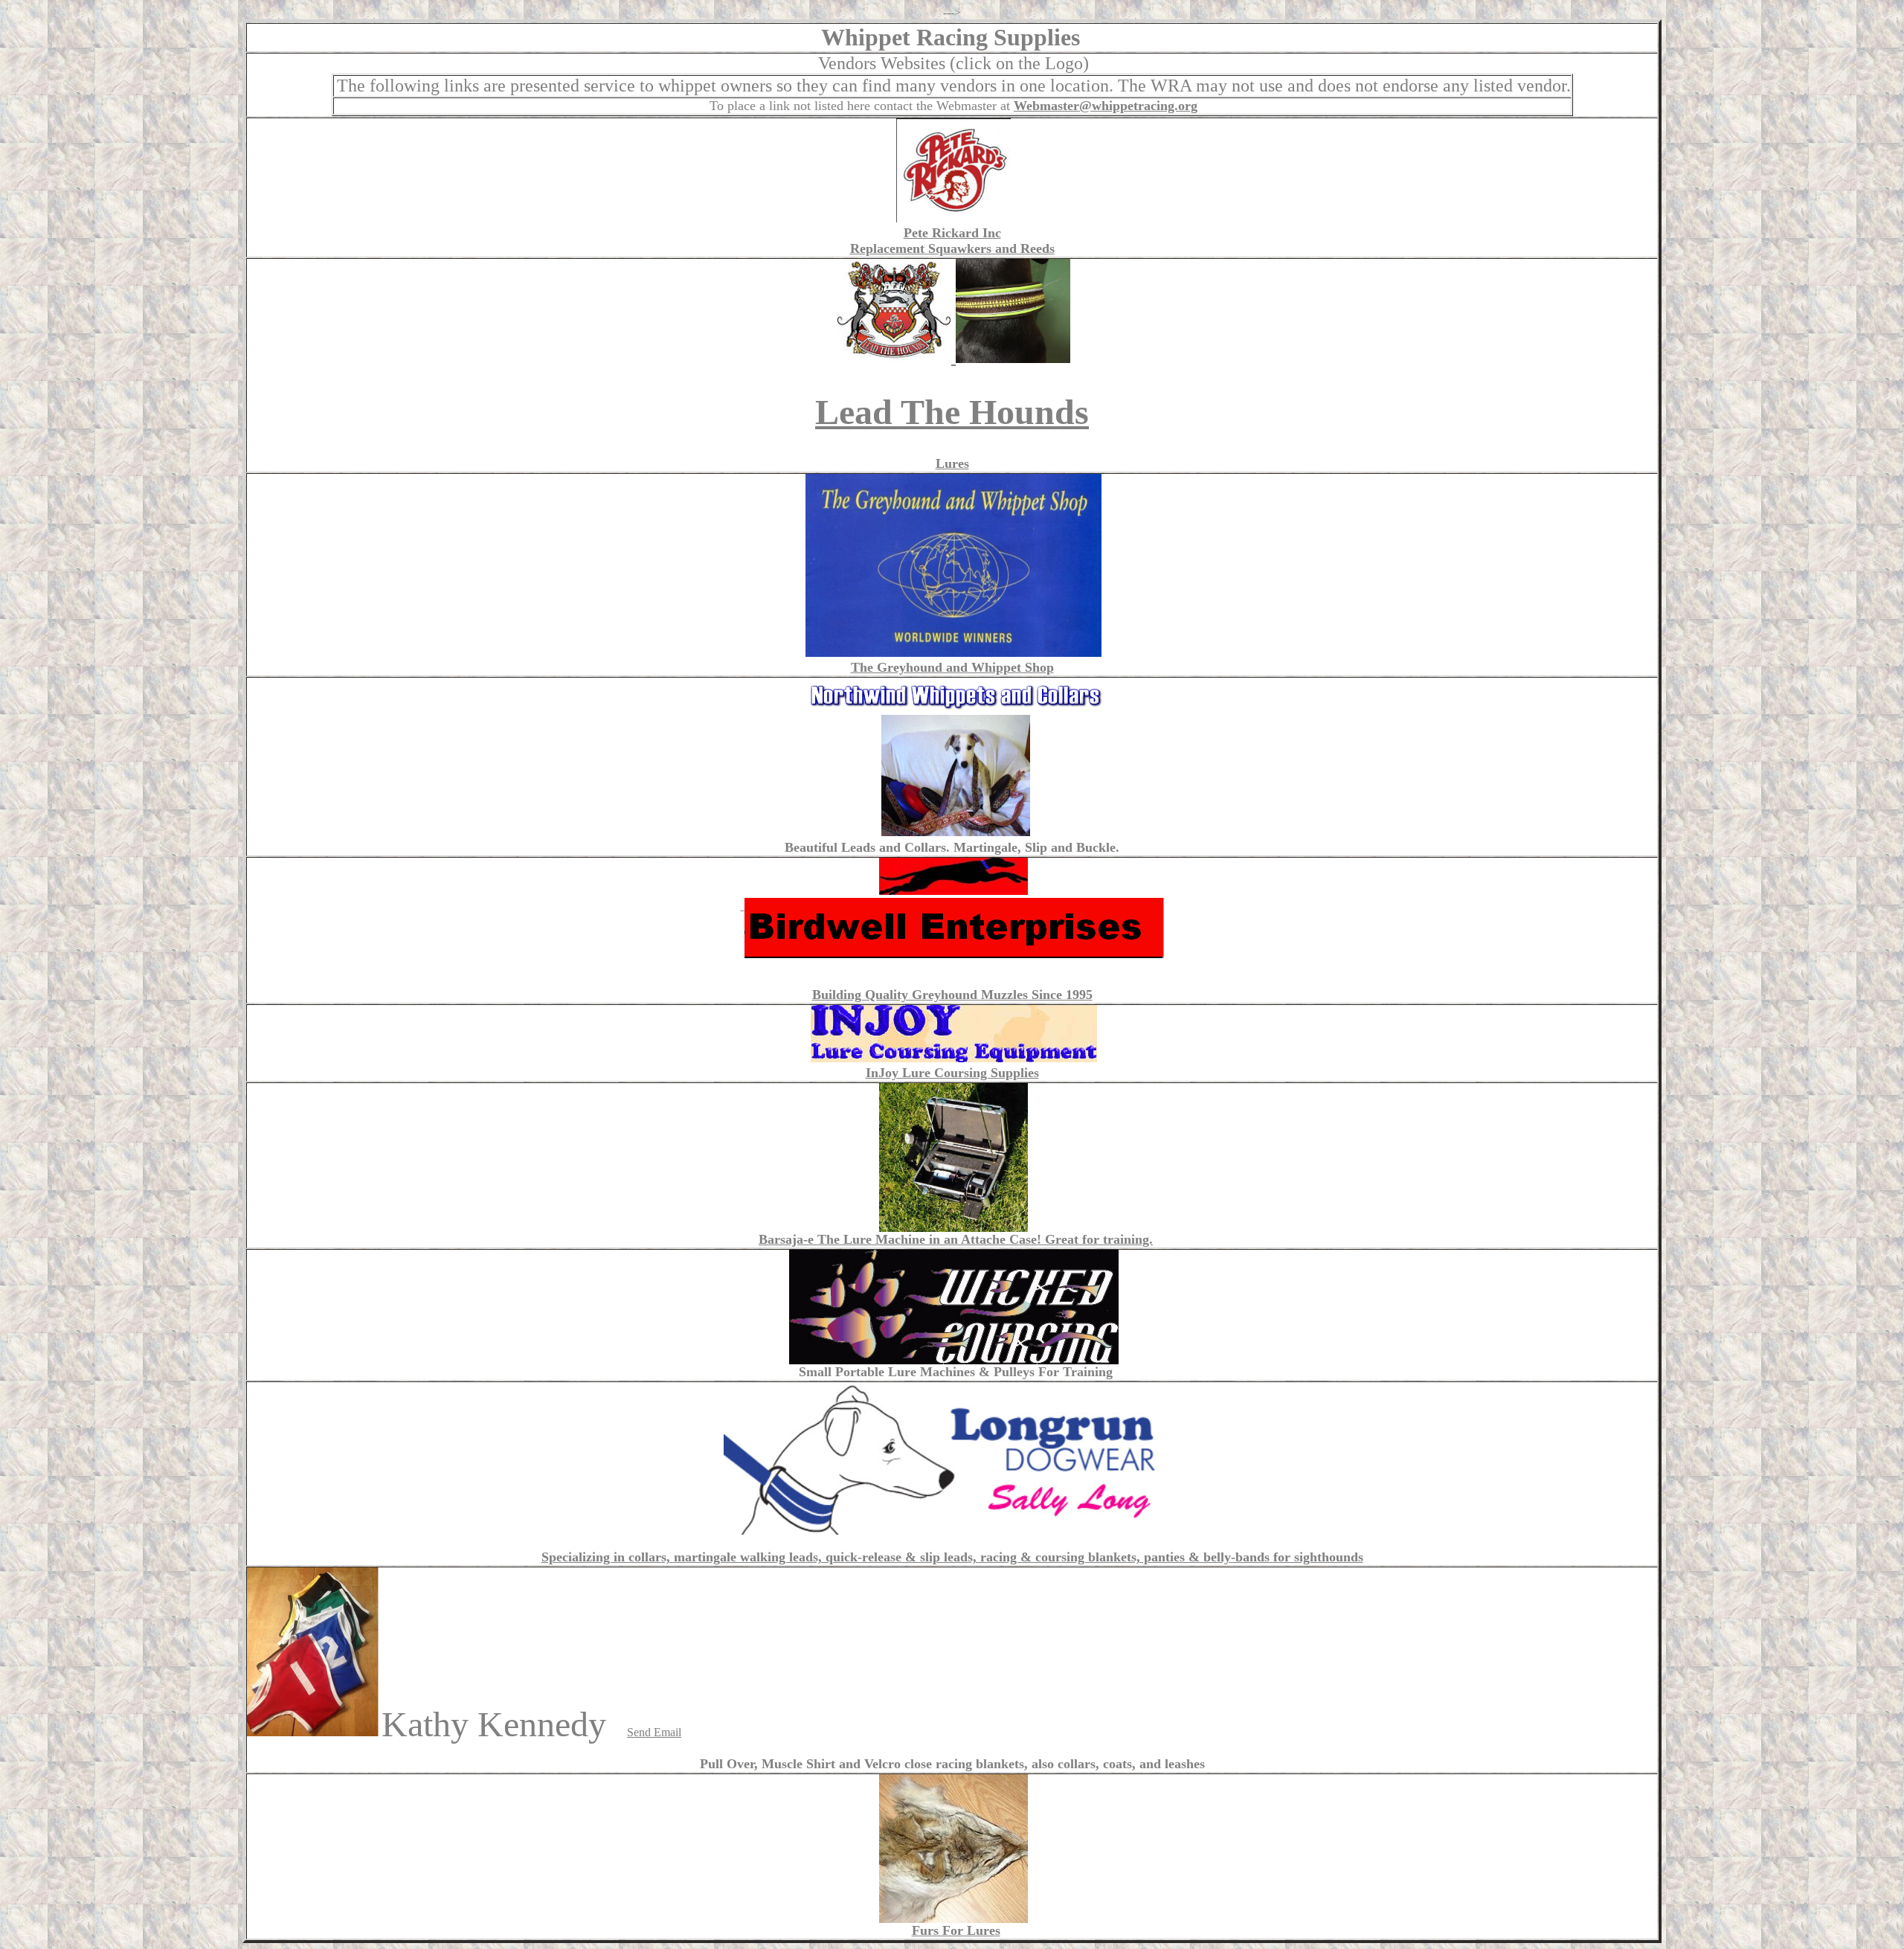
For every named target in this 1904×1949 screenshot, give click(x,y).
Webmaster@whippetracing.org (1106, 106)
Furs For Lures (956, 1930)
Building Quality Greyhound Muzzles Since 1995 (952, 995)
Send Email (654, 1732)
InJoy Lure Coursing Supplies (952, 1073)
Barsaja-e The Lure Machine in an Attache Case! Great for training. (956, 1239)
